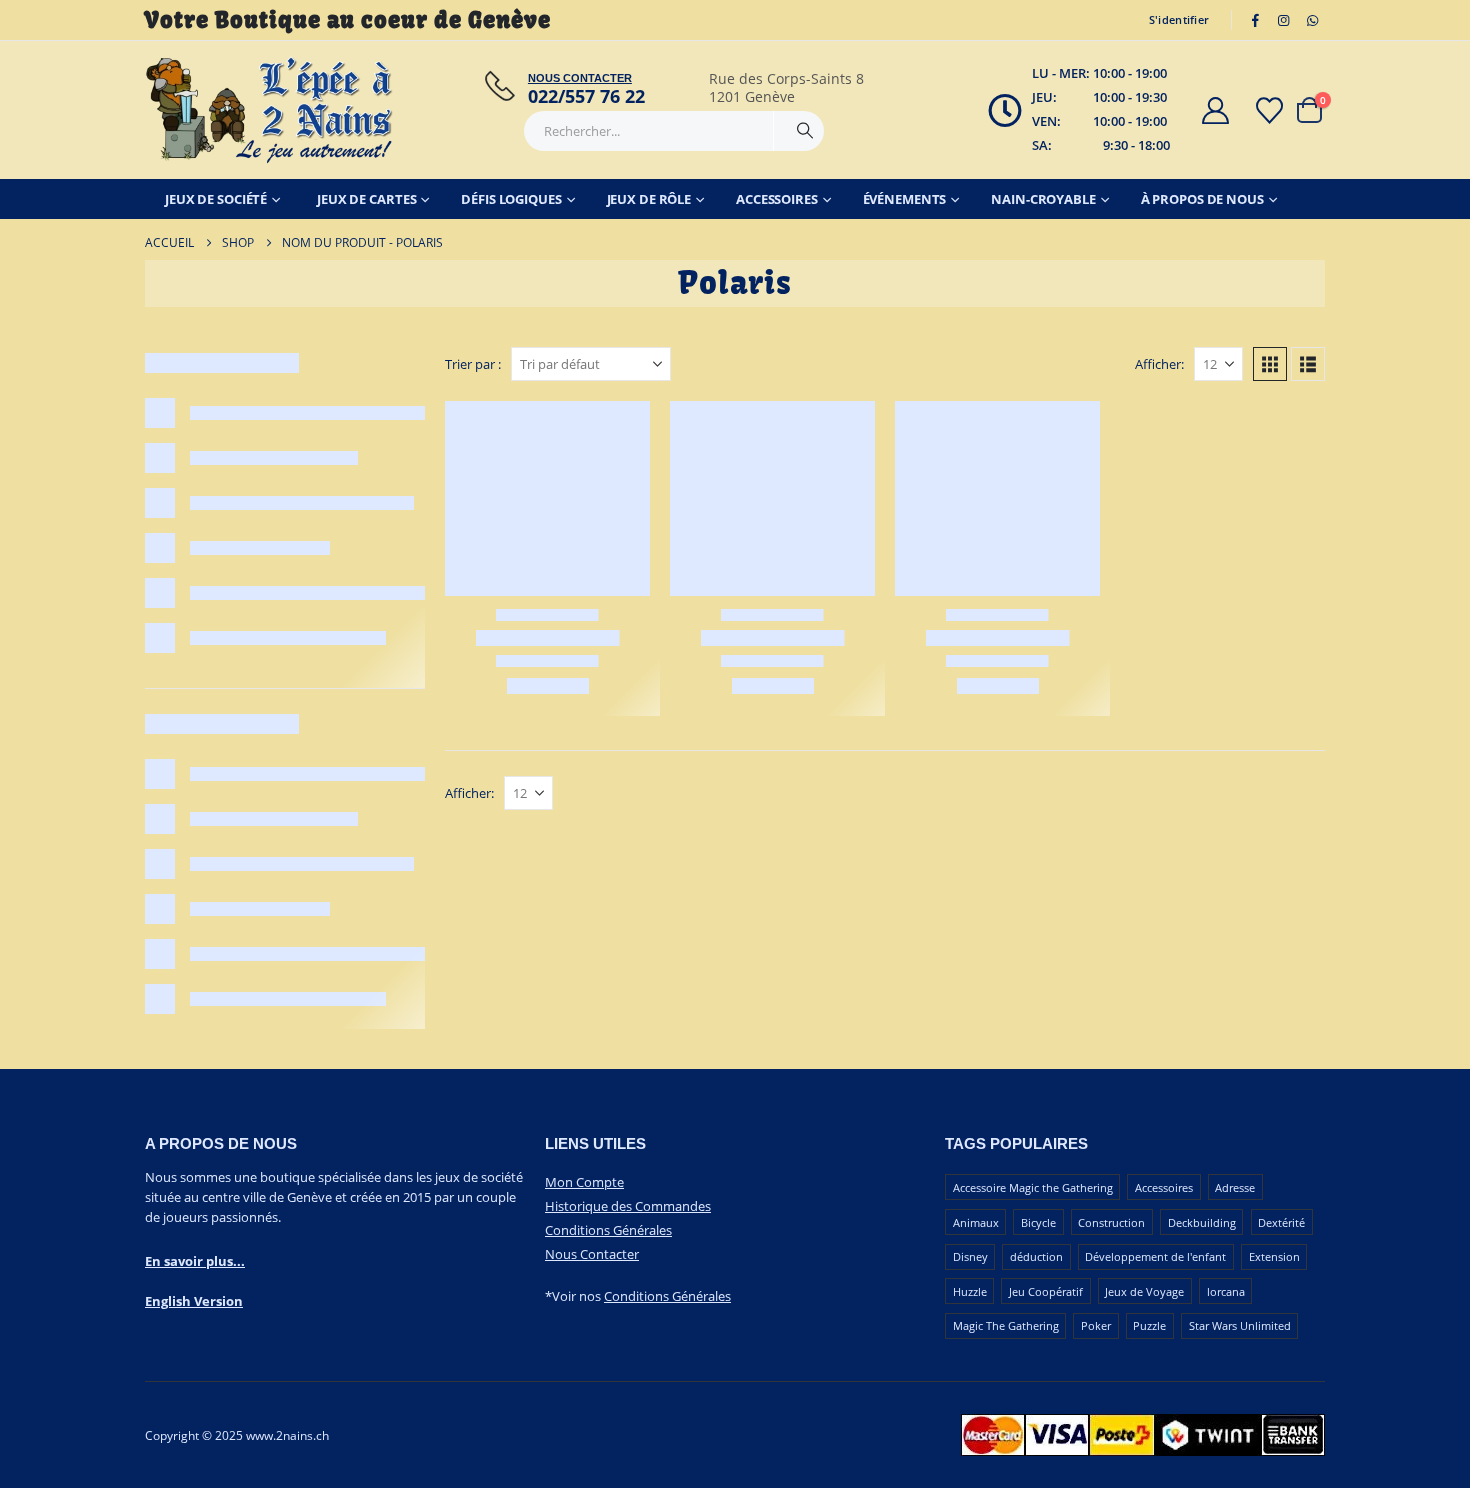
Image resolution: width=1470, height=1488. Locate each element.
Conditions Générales (608, 1230)
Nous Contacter (592, 1254)
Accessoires (777, 199)
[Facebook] (1255, 20)
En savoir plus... (195, 1261)
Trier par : (473, 364)
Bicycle (1038, 1222)
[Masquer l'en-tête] (270, 110)
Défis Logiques (511, 199)
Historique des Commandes (628, 1206)
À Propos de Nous (1202, 199)
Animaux (976, 1222)
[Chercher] (805, 131)
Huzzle (970, 1291)
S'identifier (1179, 19)
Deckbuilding (1202, 1222)
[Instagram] (1284, 20)
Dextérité (1281, 1222)
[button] (1270, 364)
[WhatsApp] (1312, 20)
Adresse (1235, 1187)
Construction (1111, 1222)
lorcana (1226, 1291)
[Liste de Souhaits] (1270, 110)
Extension (1274, 1256)
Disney (970, 1256)
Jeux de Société (216, 199)
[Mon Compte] (1215, 110)
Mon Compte (584, 1182)
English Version (194, 1301)
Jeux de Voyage (1144, 1291)
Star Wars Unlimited (1240, 1325)
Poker (1096, 1325)
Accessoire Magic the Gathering (1033, 1187)
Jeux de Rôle (649, 199)
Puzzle (1149, 1325)
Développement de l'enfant (1155, 1256)
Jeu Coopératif (1046, 1291)
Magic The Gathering (1006, 1325)
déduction (1036, 1256)
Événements (905, 199)
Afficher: (1159, 364)
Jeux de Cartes (366, 199)
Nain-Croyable (1043, 199)
